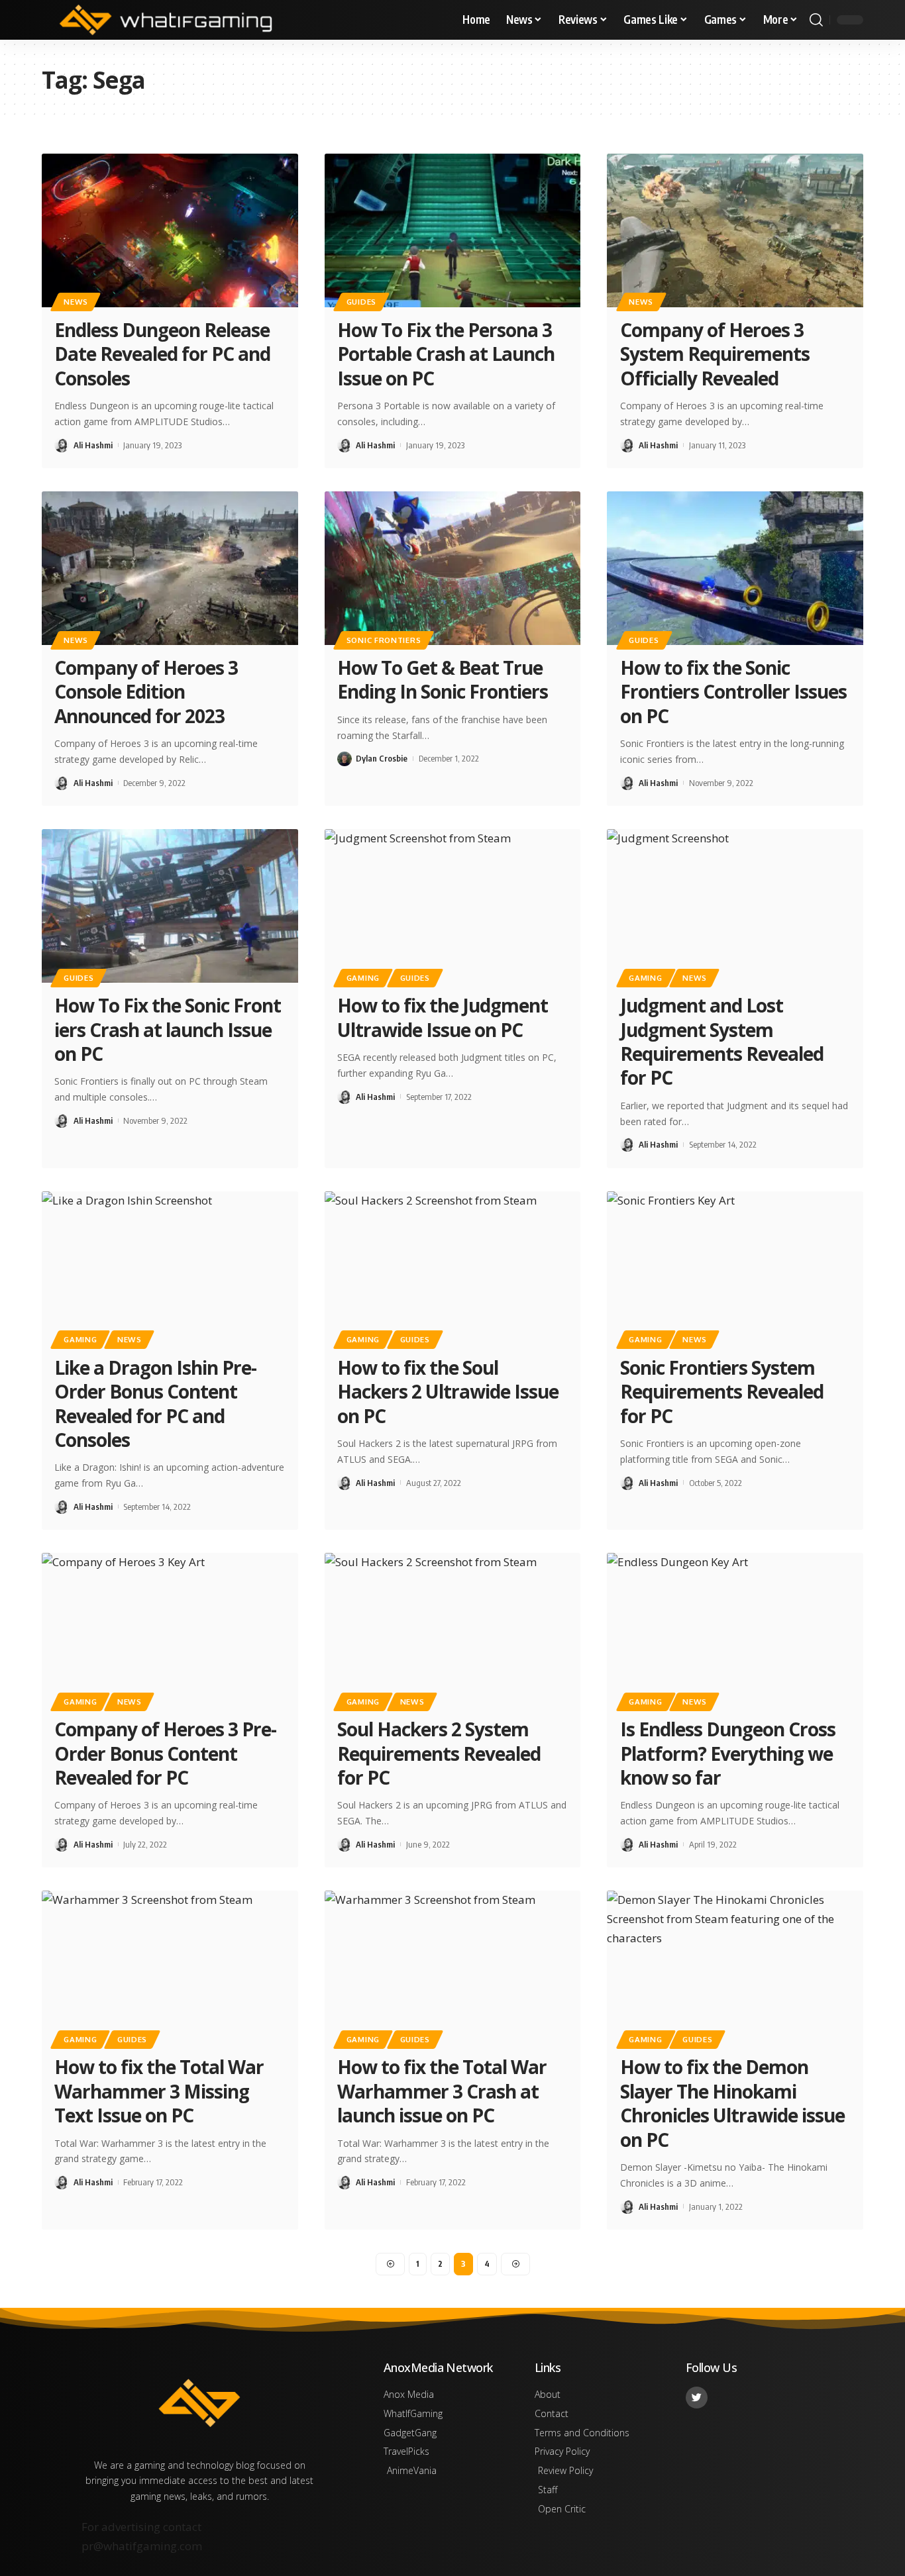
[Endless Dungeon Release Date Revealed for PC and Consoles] (170, 230)
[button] (816, 20)
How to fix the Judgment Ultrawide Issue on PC (443, 1017)
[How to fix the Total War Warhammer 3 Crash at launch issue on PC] (453, 1967)
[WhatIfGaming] (166, 20)
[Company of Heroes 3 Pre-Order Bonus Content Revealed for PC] (170, 1630)
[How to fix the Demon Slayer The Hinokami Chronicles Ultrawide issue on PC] (735, 1967)
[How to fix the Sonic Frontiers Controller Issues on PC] (735, 568)
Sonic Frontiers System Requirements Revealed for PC (722, 1392)
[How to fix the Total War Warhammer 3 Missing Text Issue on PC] (170, 1967)
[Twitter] (697, 2398)
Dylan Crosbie (382, 758)
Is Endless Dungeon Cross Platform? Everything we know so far (728, 1753)
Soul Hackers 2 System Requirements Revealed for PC (439, 1753)
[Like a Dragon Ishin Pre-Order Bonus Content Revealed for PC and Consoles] (170, 1268)
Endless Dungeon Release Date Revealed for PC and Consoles (162, 354)
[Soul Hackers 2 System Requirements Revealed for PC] (453, 1630)
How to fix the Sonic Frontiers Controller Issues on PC (733, 692)
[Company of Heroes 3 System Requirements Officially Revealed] (735, 230)
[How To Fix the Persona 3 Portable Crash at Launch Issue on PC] (453, 230)
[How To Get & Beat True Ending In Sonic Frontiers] (453, 568)
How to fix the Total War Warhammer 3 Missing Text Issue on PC (159, 2091)
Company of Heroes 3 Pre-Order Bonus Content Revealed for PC (165, 1753)
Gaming (363, 978)
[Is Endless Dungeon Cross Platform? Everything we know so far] (735, 1630)
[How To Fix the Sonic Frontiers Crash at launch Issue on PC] (170, 906)
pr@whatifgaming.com (142, 2546)
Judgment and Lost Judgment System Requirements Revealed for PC (722, 1041)
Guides (361, 302)
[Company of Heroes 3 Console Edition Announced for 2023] (170, 568)
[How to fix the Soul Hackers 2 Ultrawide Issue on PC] (453, 1268)
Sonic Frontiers (384, 640)
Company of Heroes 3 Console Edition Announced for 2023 (146, 692)
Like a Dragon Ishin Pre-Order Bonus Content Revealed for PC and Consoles (155, 1404)
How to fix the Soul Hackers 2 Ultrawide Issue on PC (448, 1392)
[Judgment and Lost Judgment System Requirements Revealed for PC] (735, 906)
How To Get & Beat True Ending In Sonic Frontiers (443, 679)
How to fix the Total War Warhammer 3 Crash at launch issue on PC (442, 2091)
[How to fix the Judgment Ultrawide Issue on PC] (453, 906)
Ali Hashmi (93, 445)
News (76, 302)
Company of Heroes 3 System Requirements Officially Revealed (715, 354)
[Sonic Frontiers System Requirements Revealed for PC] (735, 1268)
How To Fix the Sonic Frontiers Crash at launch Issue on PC (168, 1029)
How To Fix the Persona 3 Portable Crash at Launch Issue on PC (446, 354)
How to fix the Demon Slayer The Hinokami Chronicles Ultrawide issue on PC (732, 2103)
